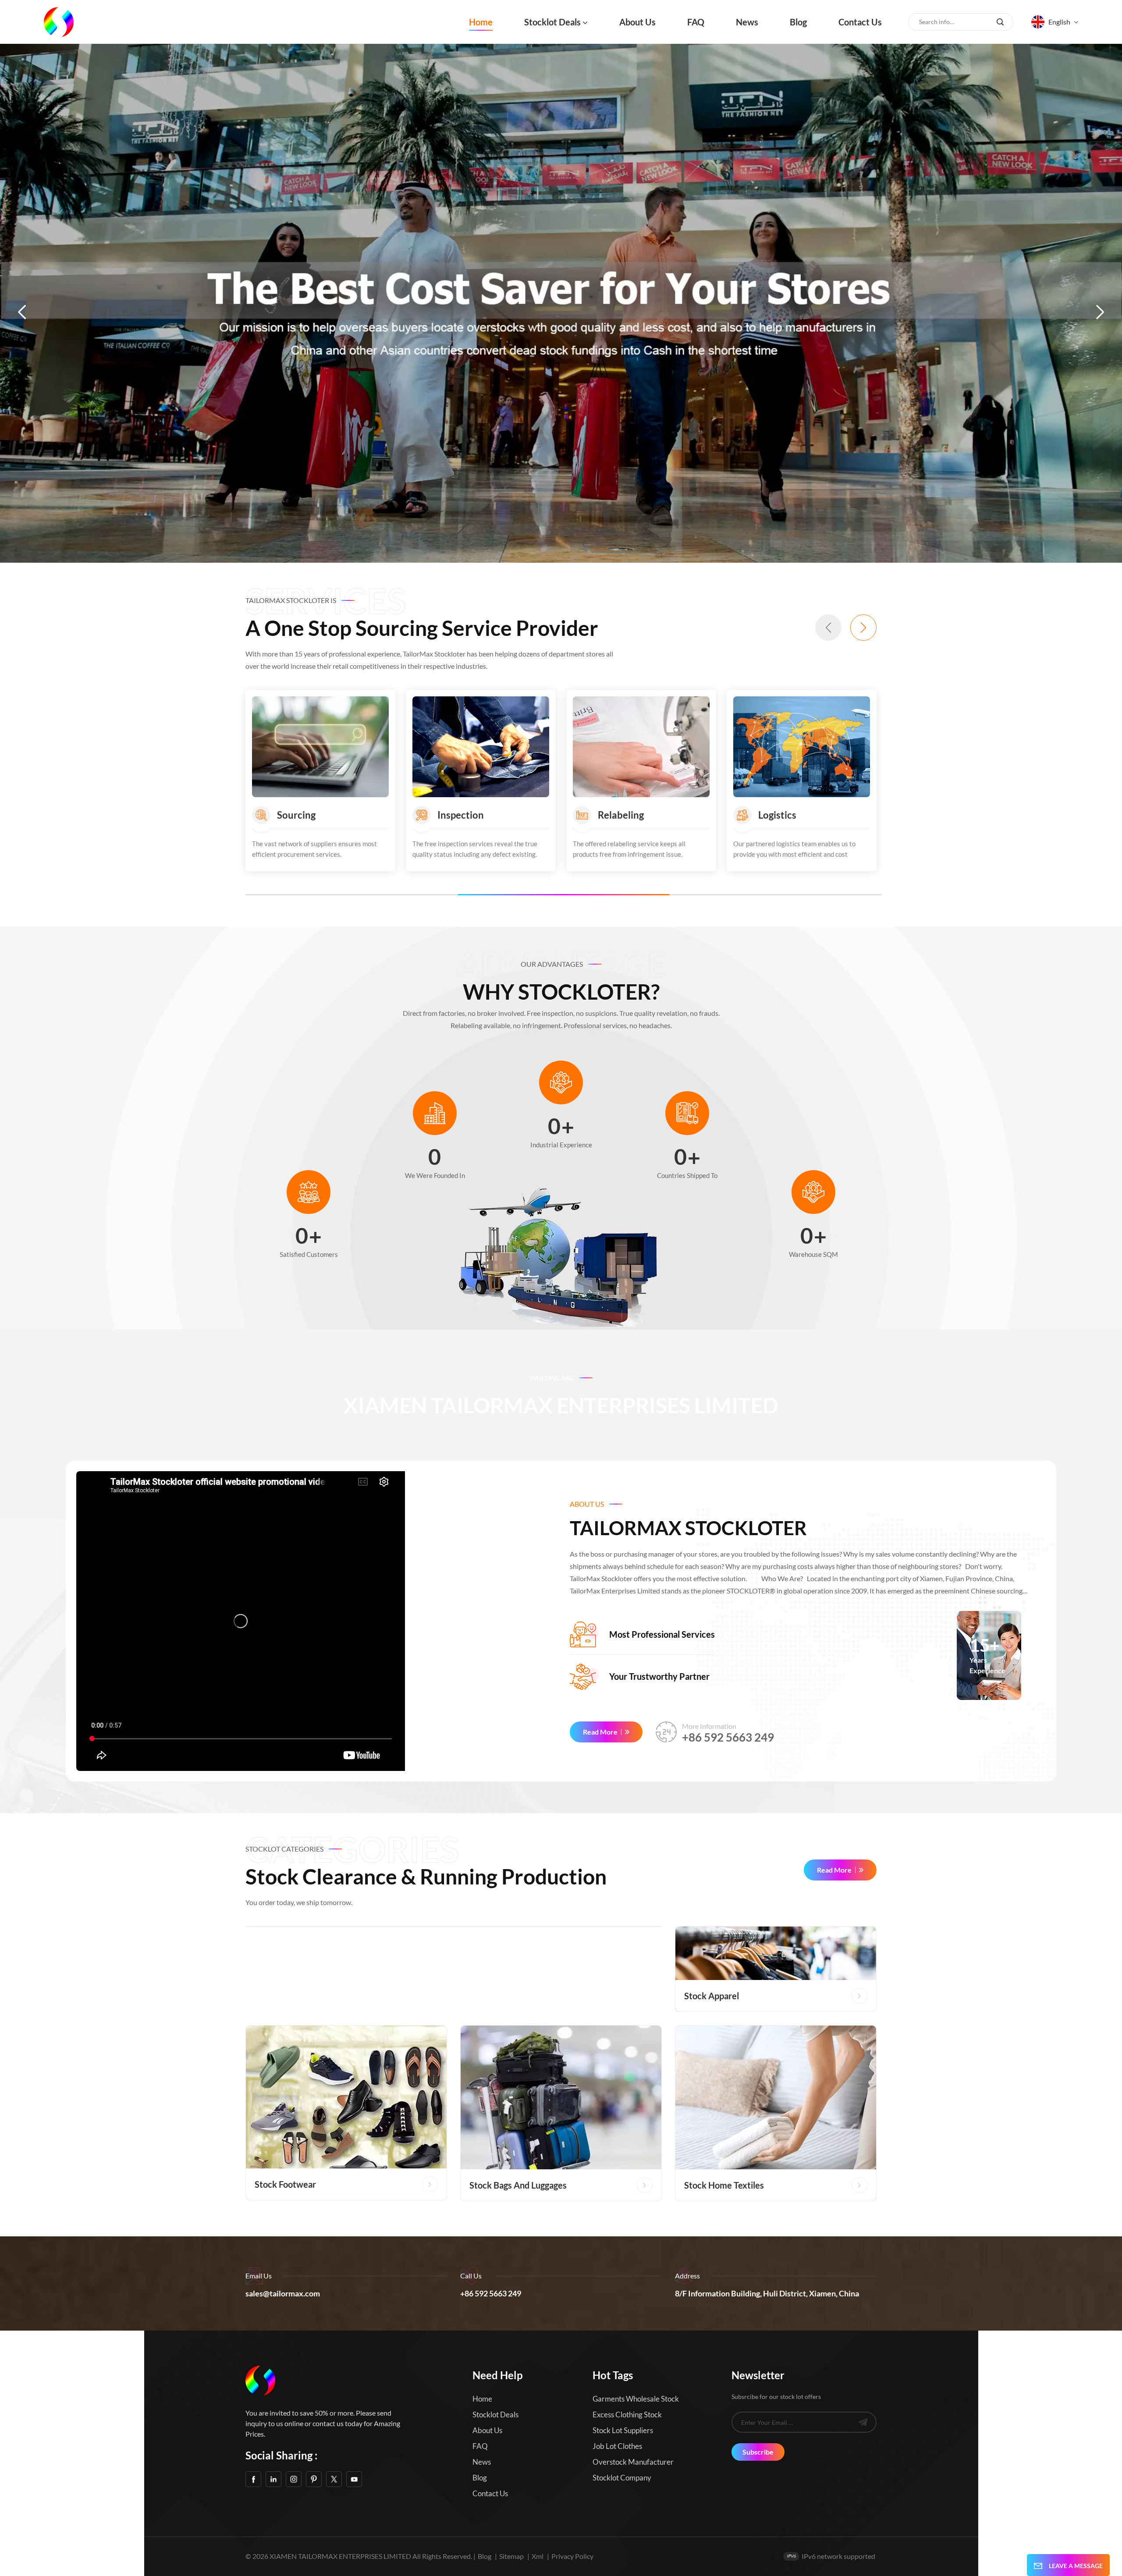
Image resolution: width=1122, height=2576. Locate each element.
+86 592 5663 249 (728, 1737)
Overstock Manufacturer (633, 2462)
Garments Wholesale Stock (636, 2399)
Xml (538, 2556)
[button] (22, 312)
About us (637, 22)
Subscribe (758, 2452)
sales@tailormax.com (283, 2293)
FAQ (696, 22)
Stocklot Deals (552, 22)
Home (481, 22)
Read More (600, 1732)
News (747, 22)
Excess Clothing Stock (627, 2415)
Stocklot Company (622, 2478)
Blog (798, 22)
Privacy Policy (572, 2556)
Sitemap (511, 2556)
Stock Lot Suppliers (623, 2430)
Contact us (860, 22)
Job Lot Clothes (617, 2446)
